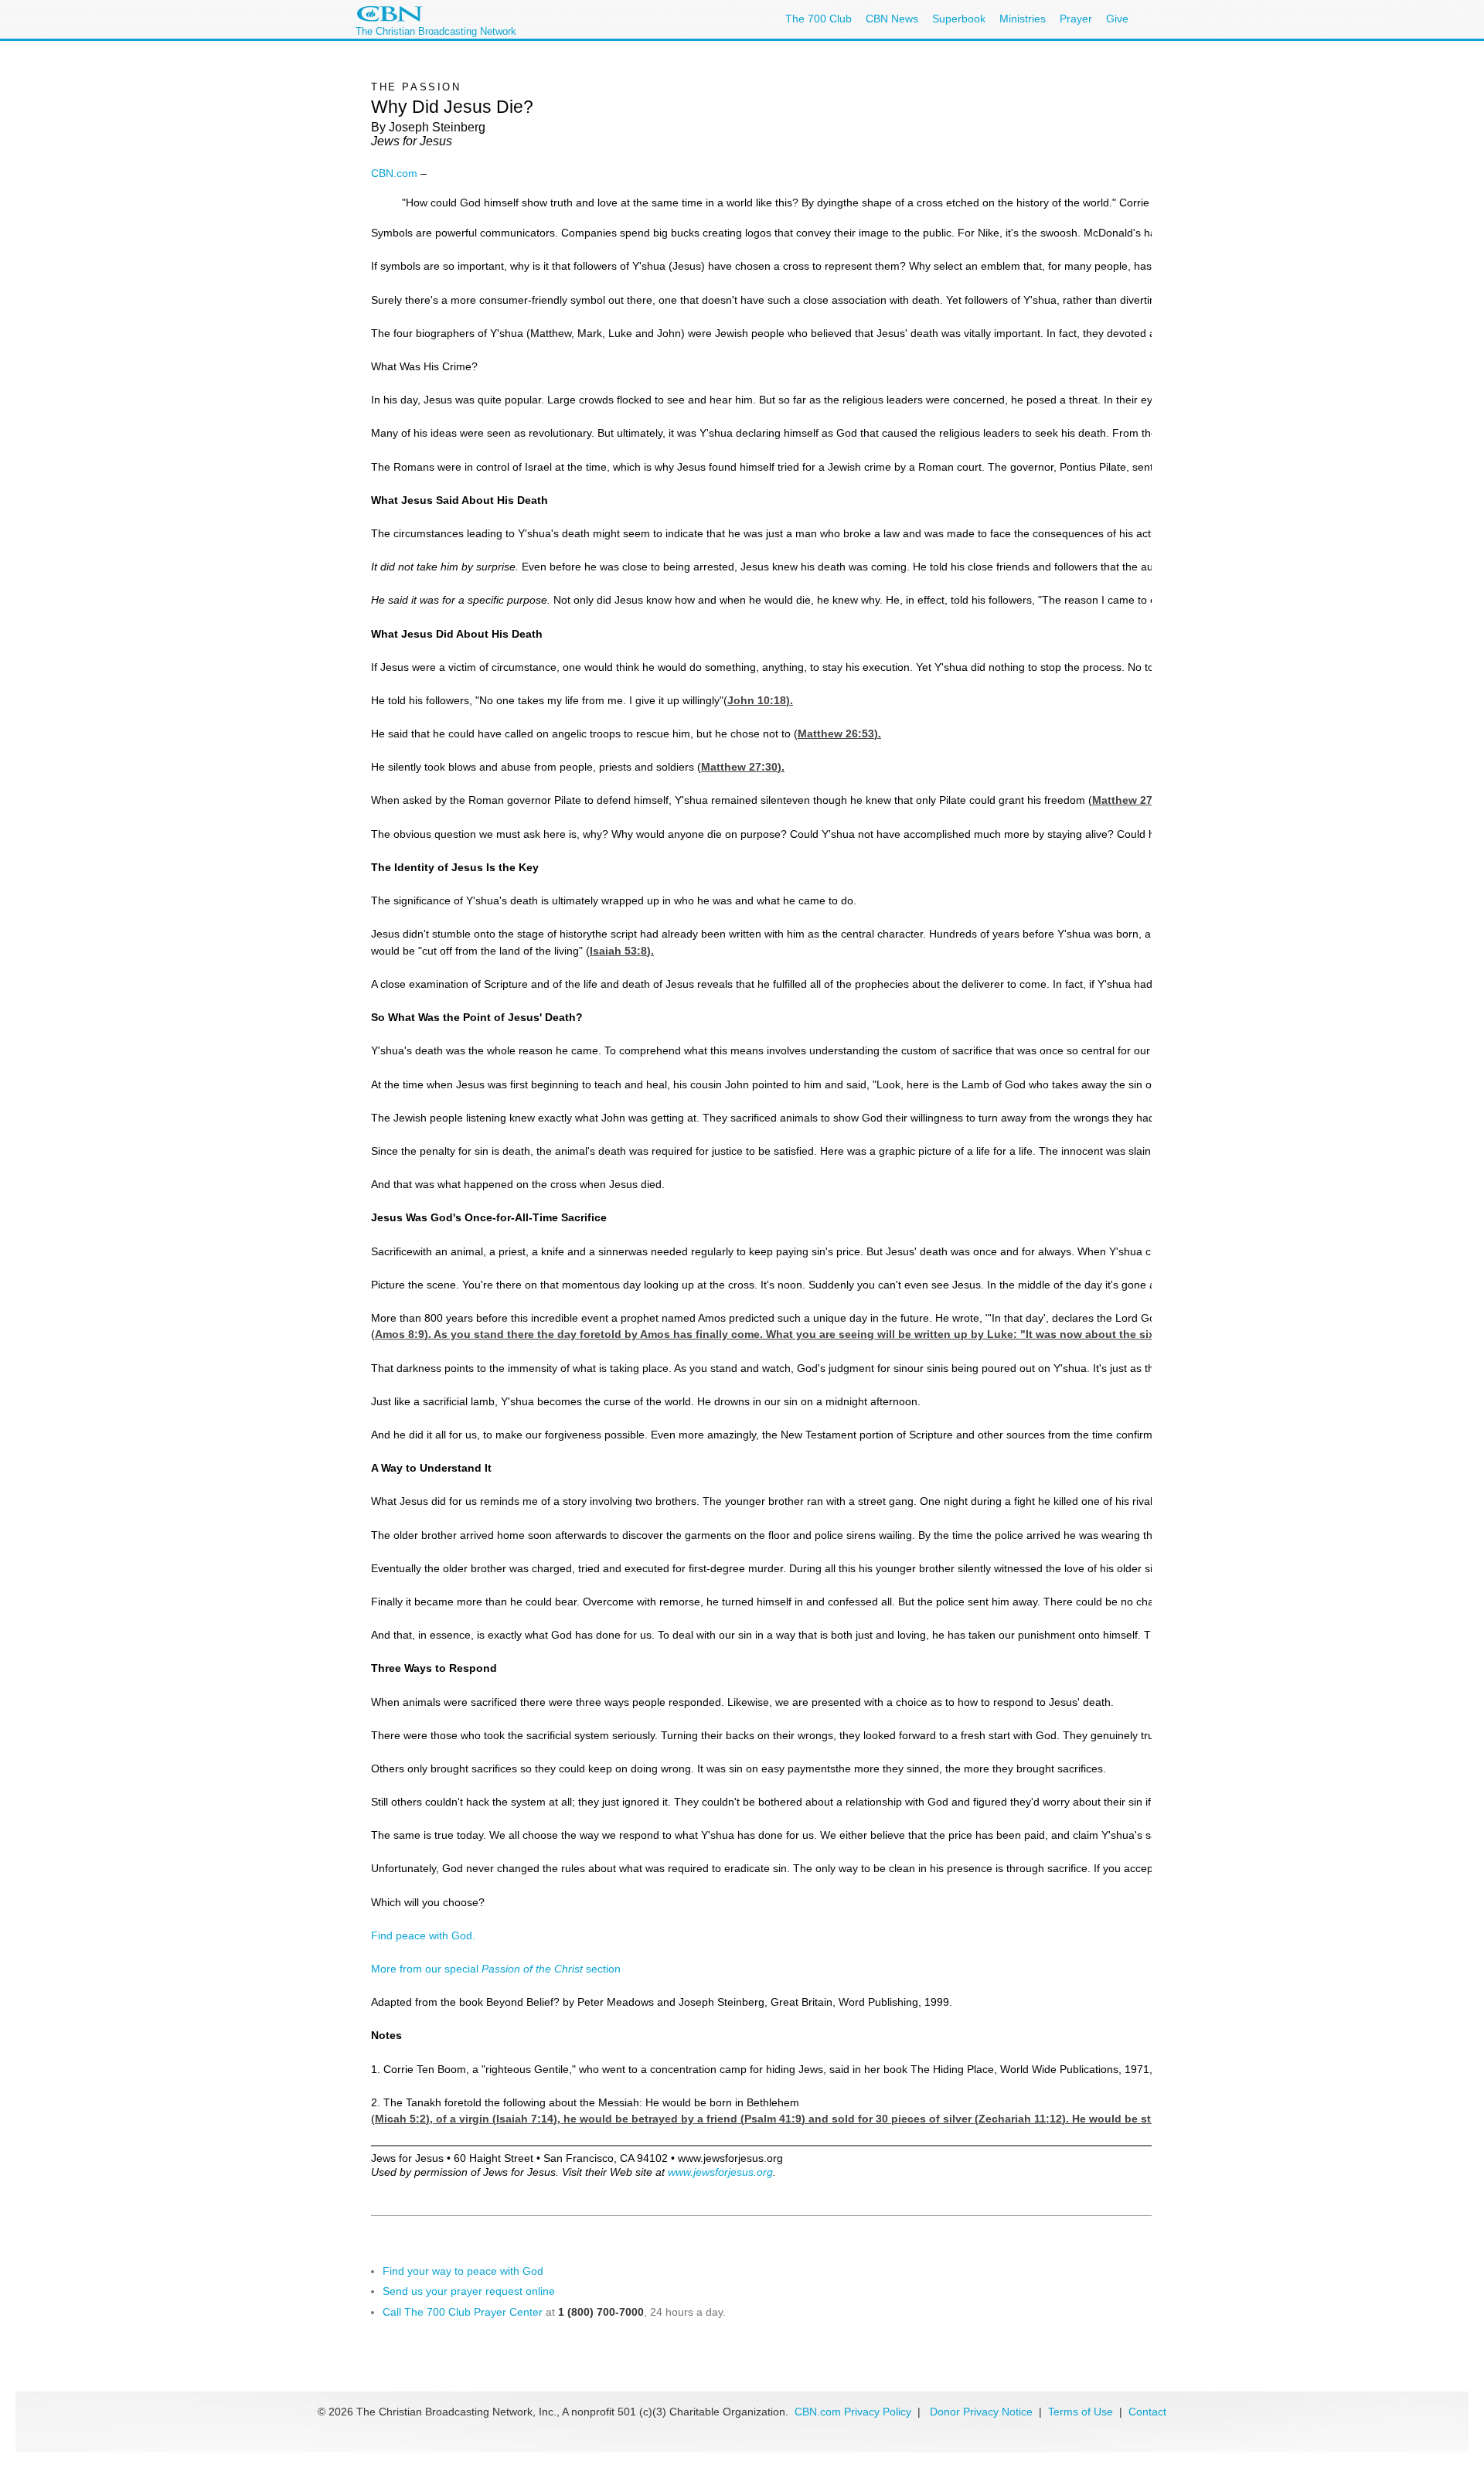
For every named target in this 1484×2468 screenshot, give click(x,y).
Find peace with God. (423, 1935)
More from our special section (496, 1969)
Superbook (959, 19)
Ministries (1023, 19)
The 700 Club (819, 19)
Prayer (1076, 19)
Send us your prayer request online (469, 2291)
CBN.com (394, 173)
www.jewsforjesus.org (720, 2172)
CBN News (892, 19)
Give (1117, 19)
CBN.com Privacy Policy (853, 2412)
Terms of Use (1082, 2412)
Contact (1147, 2412)
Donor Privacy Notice (981, 2412)
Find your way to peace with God (463, 2271)
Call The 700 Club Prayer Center (463, 2312)
